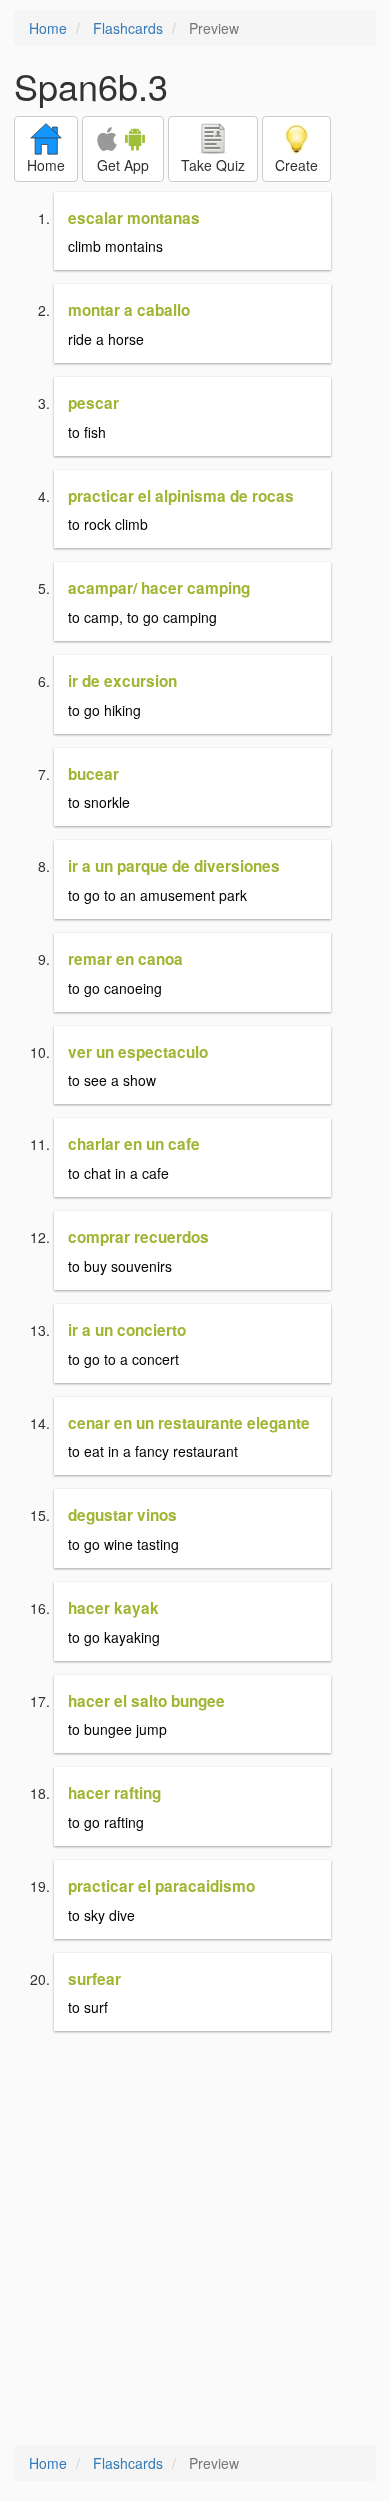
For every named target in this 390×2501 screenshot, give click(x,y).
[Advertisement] (195, 2240)
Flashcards (128, 28)
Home (48, 28)
